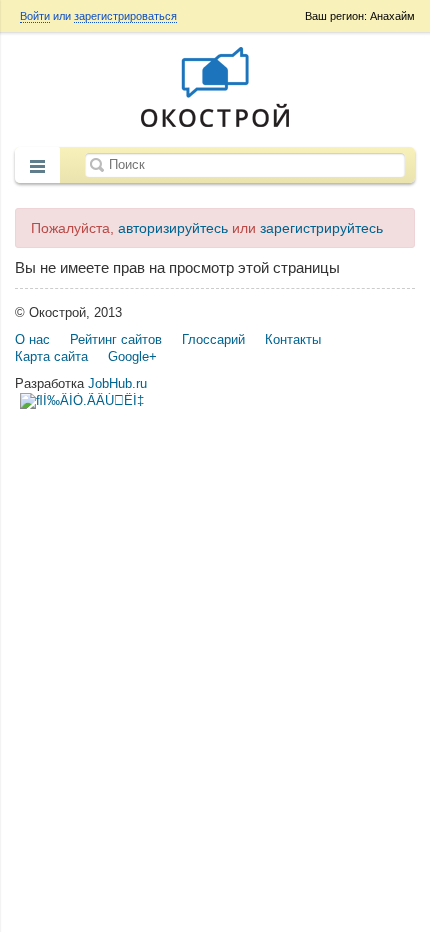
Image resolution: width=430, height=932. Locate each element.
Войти (35, 16)
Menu (37, 167)
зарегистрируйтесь (321, 228)
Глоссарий (213, 339)
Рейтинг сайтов (116, 339)
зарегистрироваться (125, 16)
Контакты (293, 339)
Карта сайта (51, 356)
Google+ (132, 356)
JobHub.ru (117, 383)
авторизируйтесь (173, 228)
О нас (32, 339)
